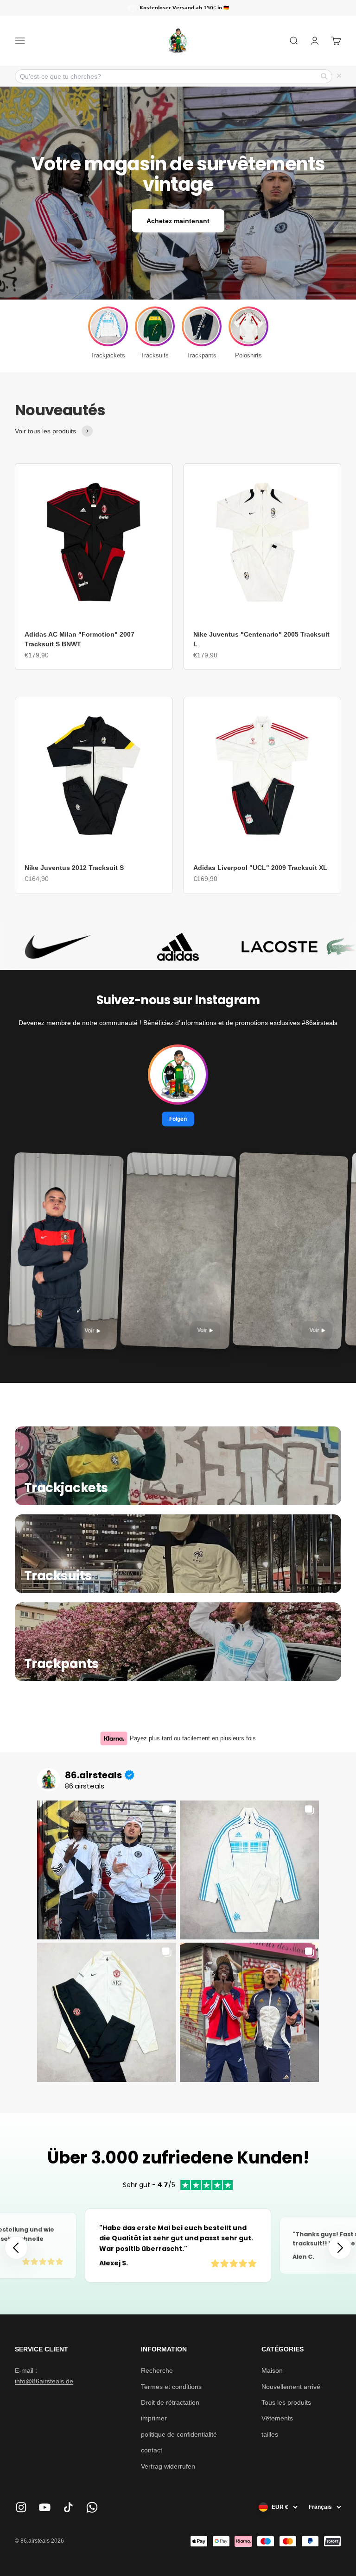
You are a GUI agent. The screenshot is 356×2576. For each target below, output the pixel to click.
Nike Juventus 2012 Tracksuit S (74, 868)
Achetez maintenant (178, 221)
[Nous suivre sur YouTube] (45, 2507)
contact (152, 2450)
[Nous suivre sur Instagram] (21, 2507)
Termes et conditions (171, 2387)
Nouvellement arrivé (291, 2387)
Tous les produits (286, 2402)
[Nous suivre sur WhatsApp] (92, 2507)
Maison (272, 2370)
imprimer (154, 2418)
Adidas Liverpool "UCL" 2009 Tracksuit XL (260, 868)
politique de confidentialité (179, 2434)
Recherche (157, 2370)
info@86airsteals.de (44, 2381)
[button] (340, 2248)
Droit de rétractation (170, 2402)
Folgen (178, 1119)
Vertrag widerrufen (168, 2466)
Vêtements (277, 2418)
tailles (270, 2434)
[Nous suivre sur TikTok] (68, 2507)
